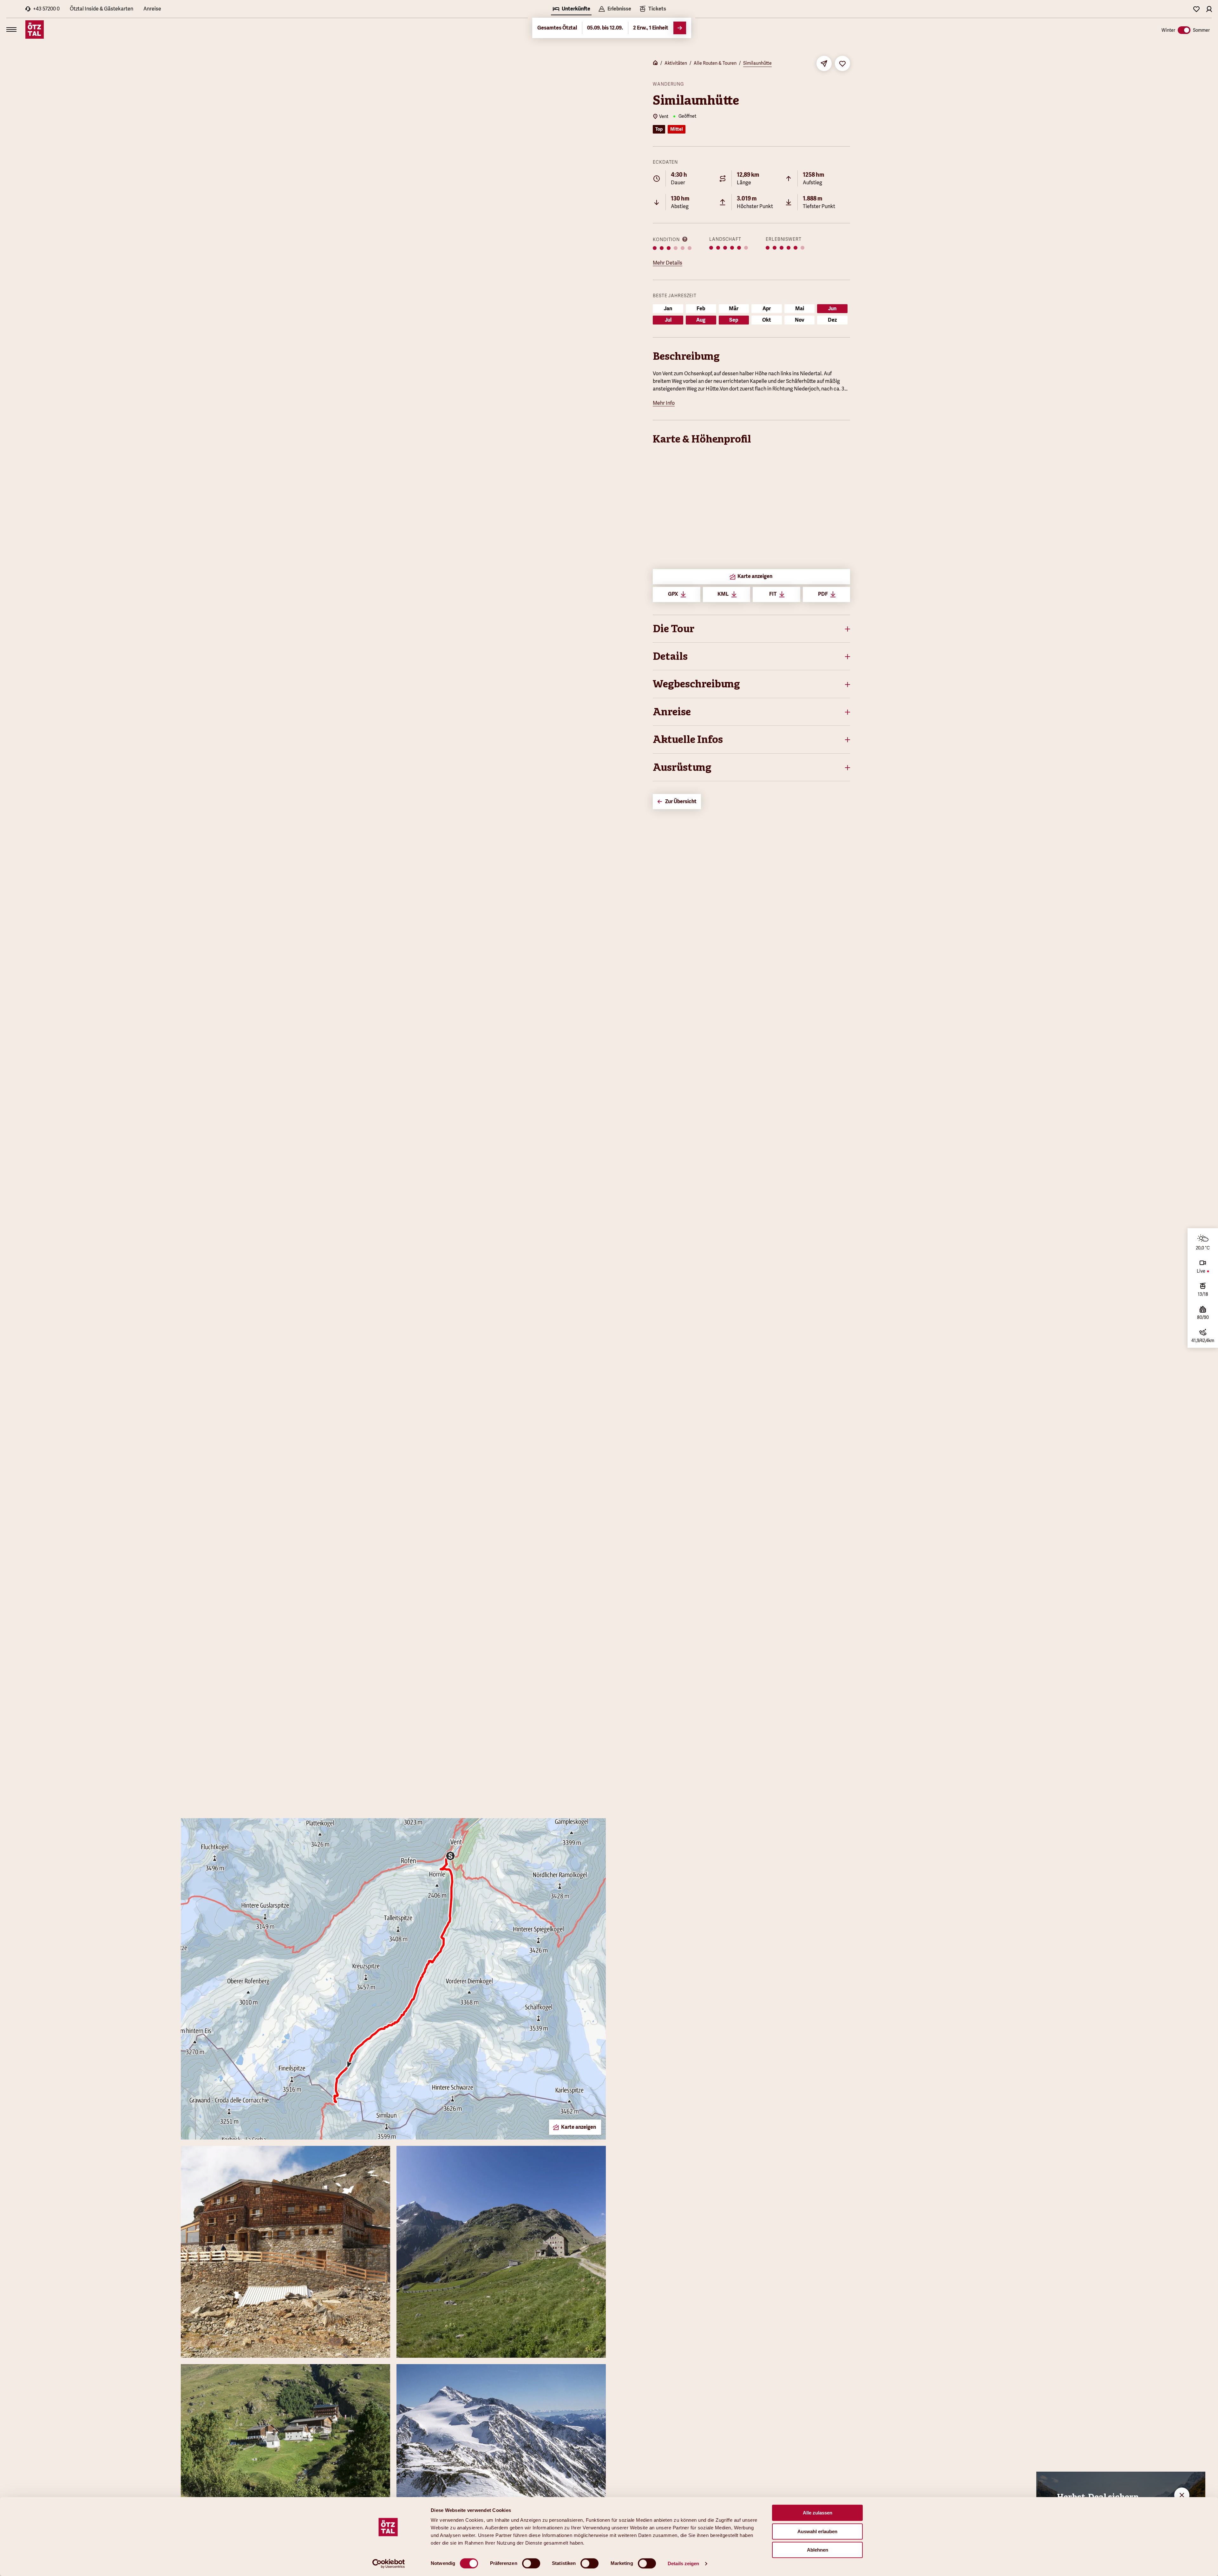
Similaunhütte (757, 63)
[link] (652, 10)
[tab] (571, 10)
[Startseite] (655, 63)
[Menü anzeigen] (11, 29)
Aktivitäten (676, 63)
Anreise (152, 9)
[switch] (531, 2563)
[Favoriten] (1196, 9)
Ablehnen (818, 2550)
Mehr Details (668, 263)
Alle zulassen (818, 2513)
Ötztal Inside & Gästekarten (101, 9)
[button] (751, 629)
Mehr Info (664, 403)
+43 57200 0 (46, 9)
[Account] (1209, 9)
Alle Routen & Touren (715, 63)
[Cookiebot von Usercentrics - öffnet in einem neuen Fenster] (389, 2564)
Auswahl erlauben (817, 2531)
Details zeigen (683, 2563)
